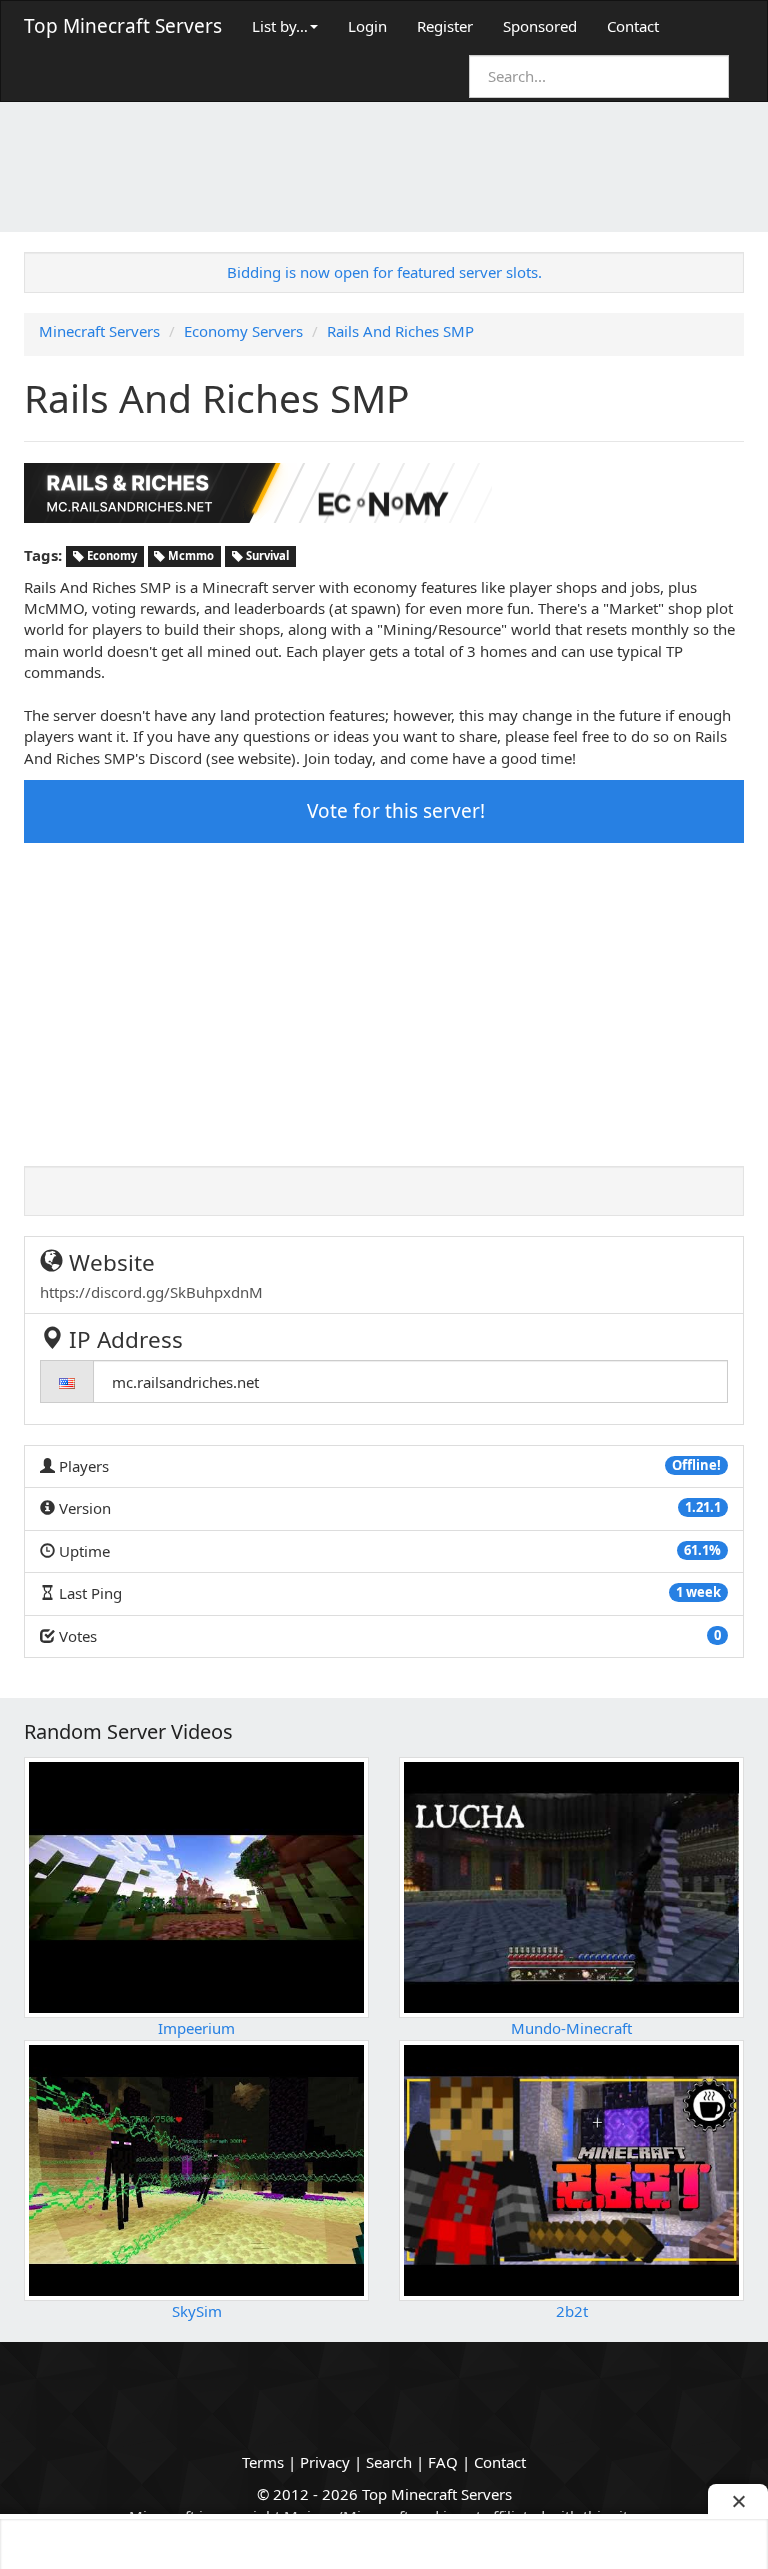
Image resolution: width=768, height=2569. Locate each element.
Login (367, 26)
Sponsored (540, 26)
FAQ (443, 2462)
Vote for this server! (393, 811)
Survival (266, 556)
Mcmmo (189, 556)
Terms (263, 2462)
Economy (110, 556)
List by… (280, 26)
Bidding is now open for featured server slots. (384, 272)
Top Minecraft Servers (123, 26)
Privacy (325, 2462)
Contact (633, 26)
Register (445, 26)
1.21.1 (703, 1507)
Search (389, 2462)
